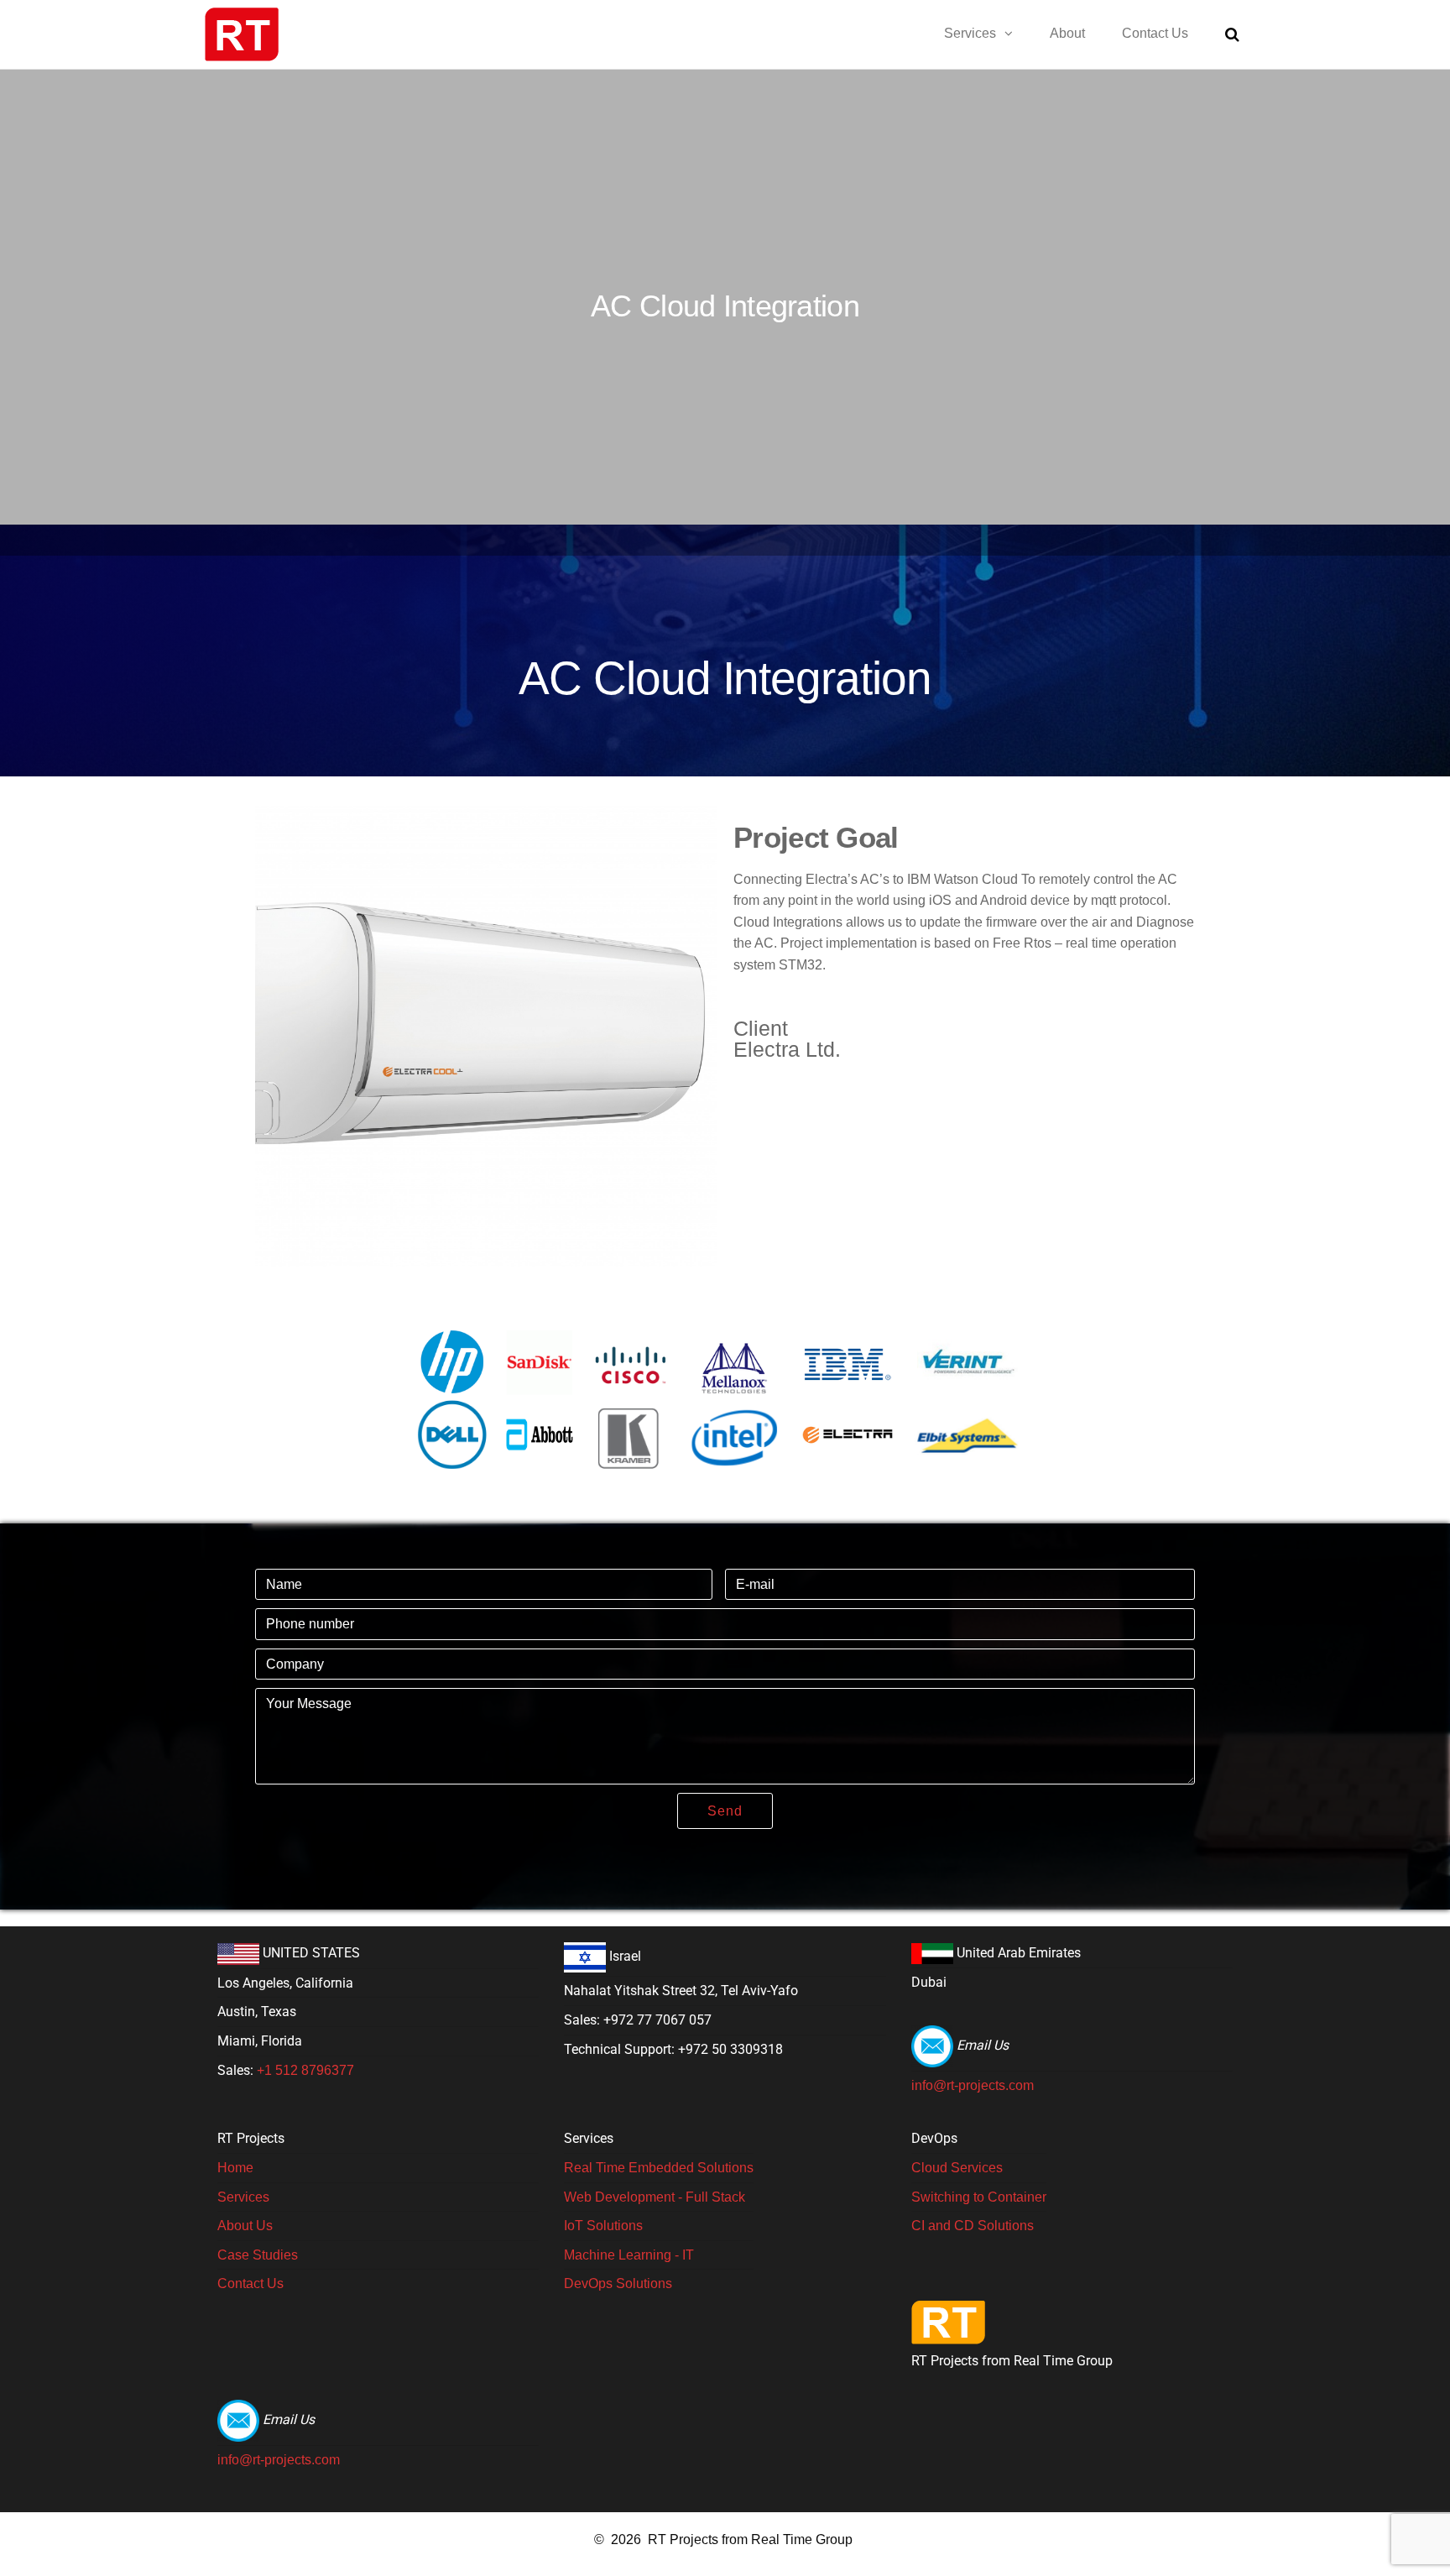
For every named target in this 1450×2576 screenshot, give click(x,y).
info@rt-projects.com (973, 2085)
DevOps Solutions (618, 2283)
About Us (245, 2226)
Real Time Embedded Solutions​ (659, 2168)
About (1067, 33)
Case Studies (258, 2255)
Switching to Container (979, 2197)
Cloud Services (957, 2168)
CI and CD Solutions (973, 2226)
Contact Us (1155, 33)
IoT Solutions (603, 2226)
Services (970, 33)
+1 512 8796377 (305, 2070)
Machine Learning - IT (629, 2255)
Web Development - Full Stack (655, 2197)
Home (235, 2168)
